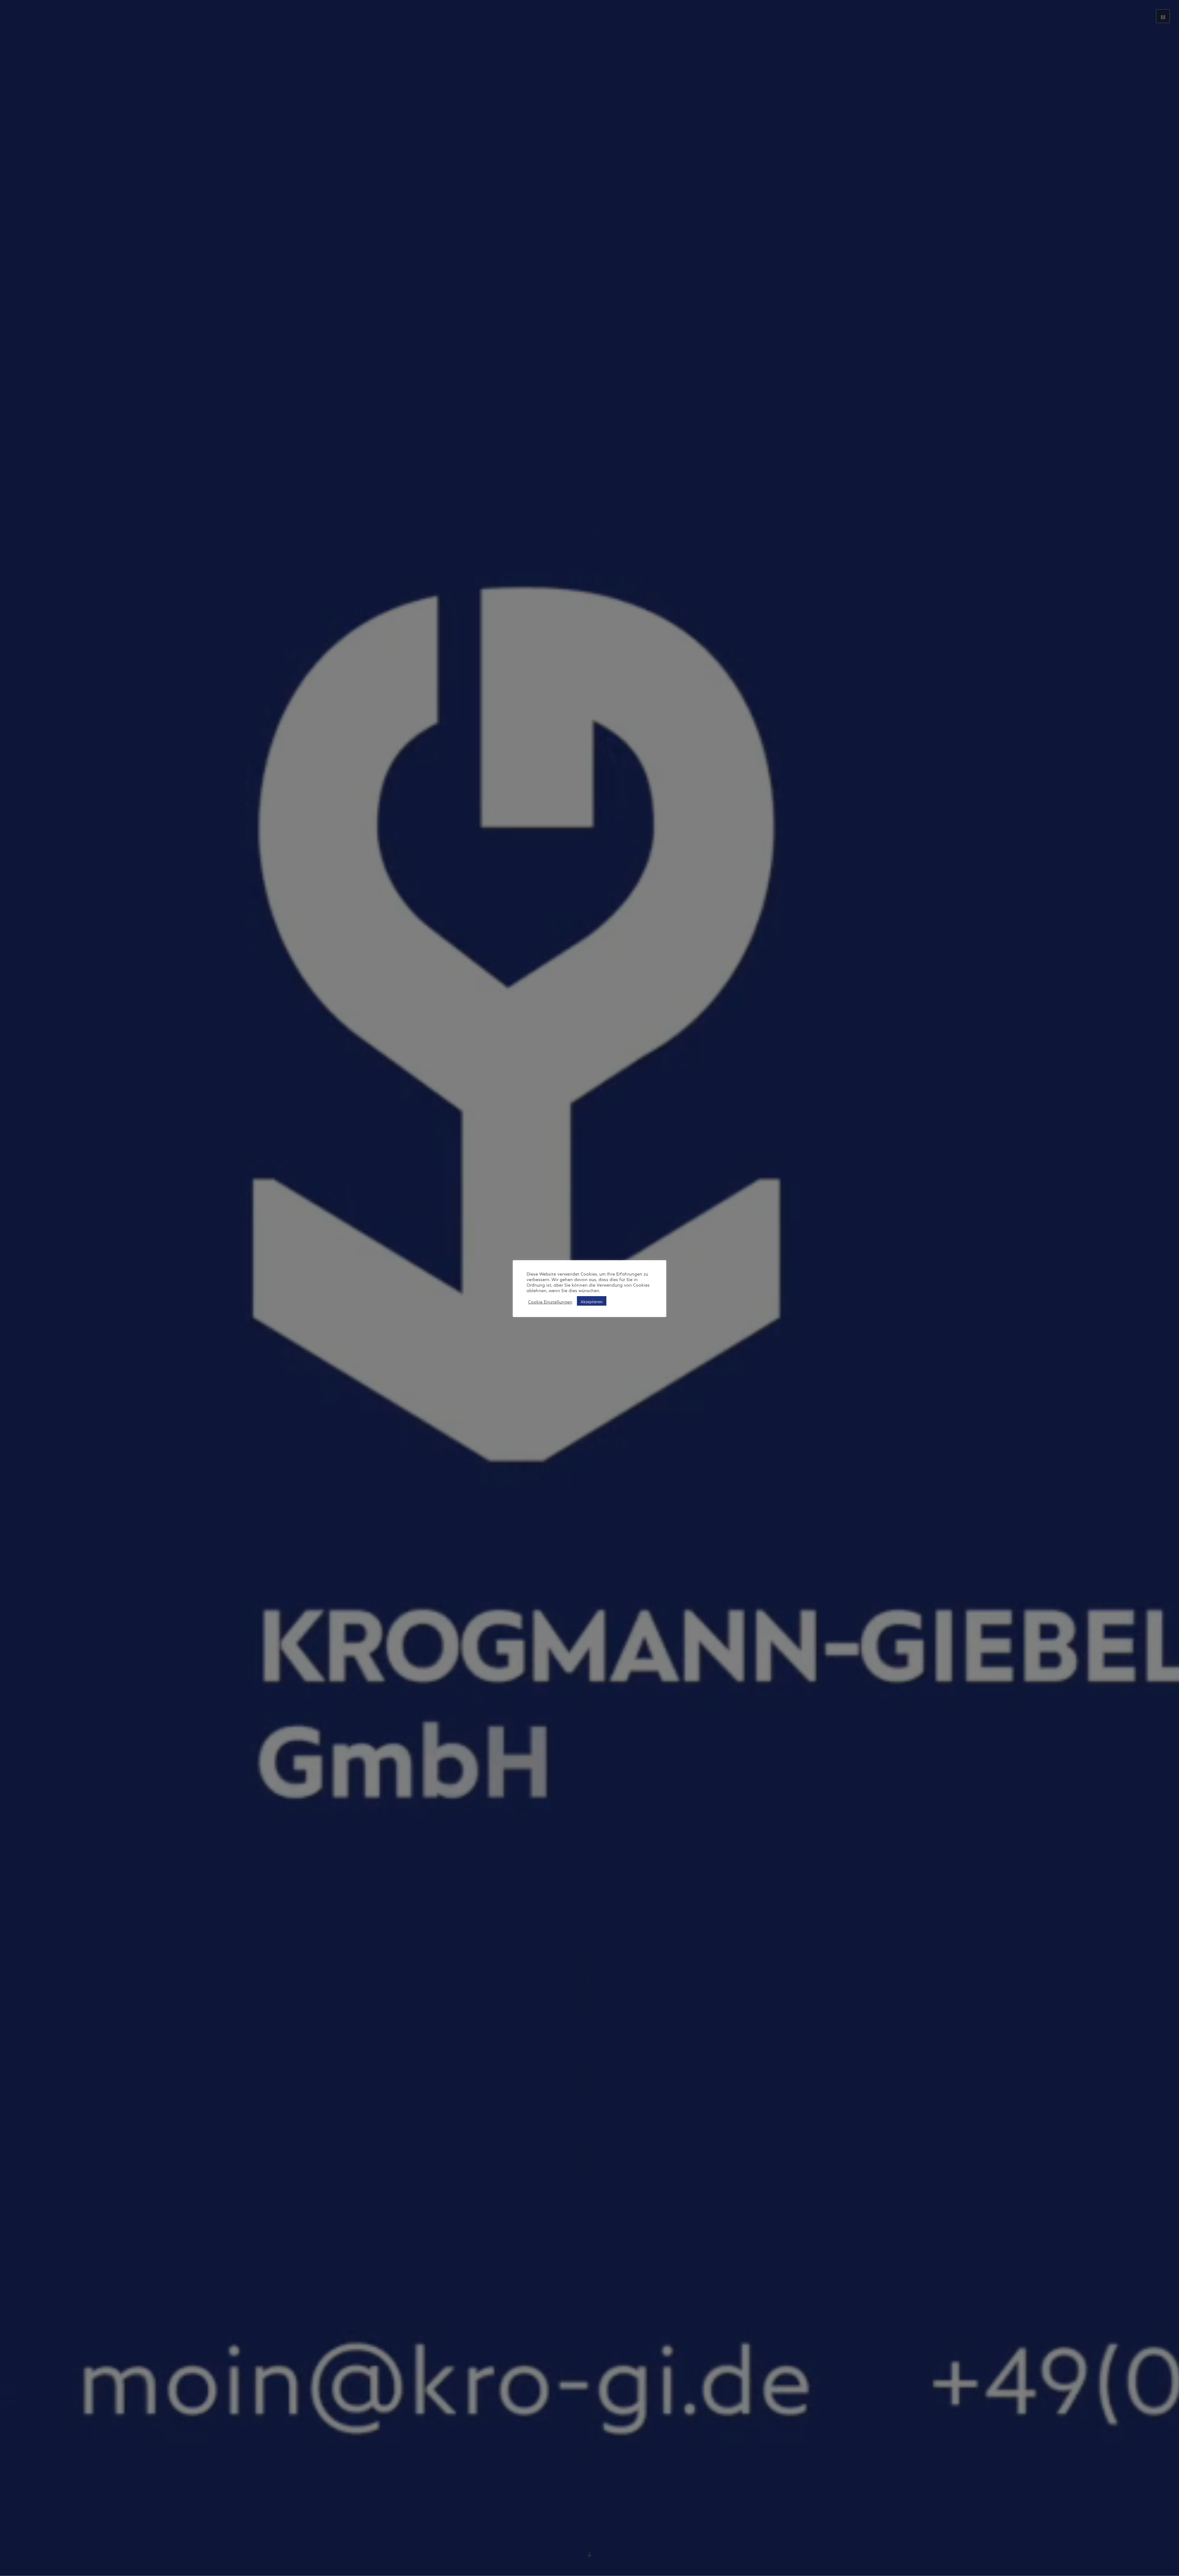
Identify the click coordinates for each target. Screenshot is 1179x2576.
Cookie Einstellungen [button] (550, 1301)
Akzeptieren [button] (592, 1301)
